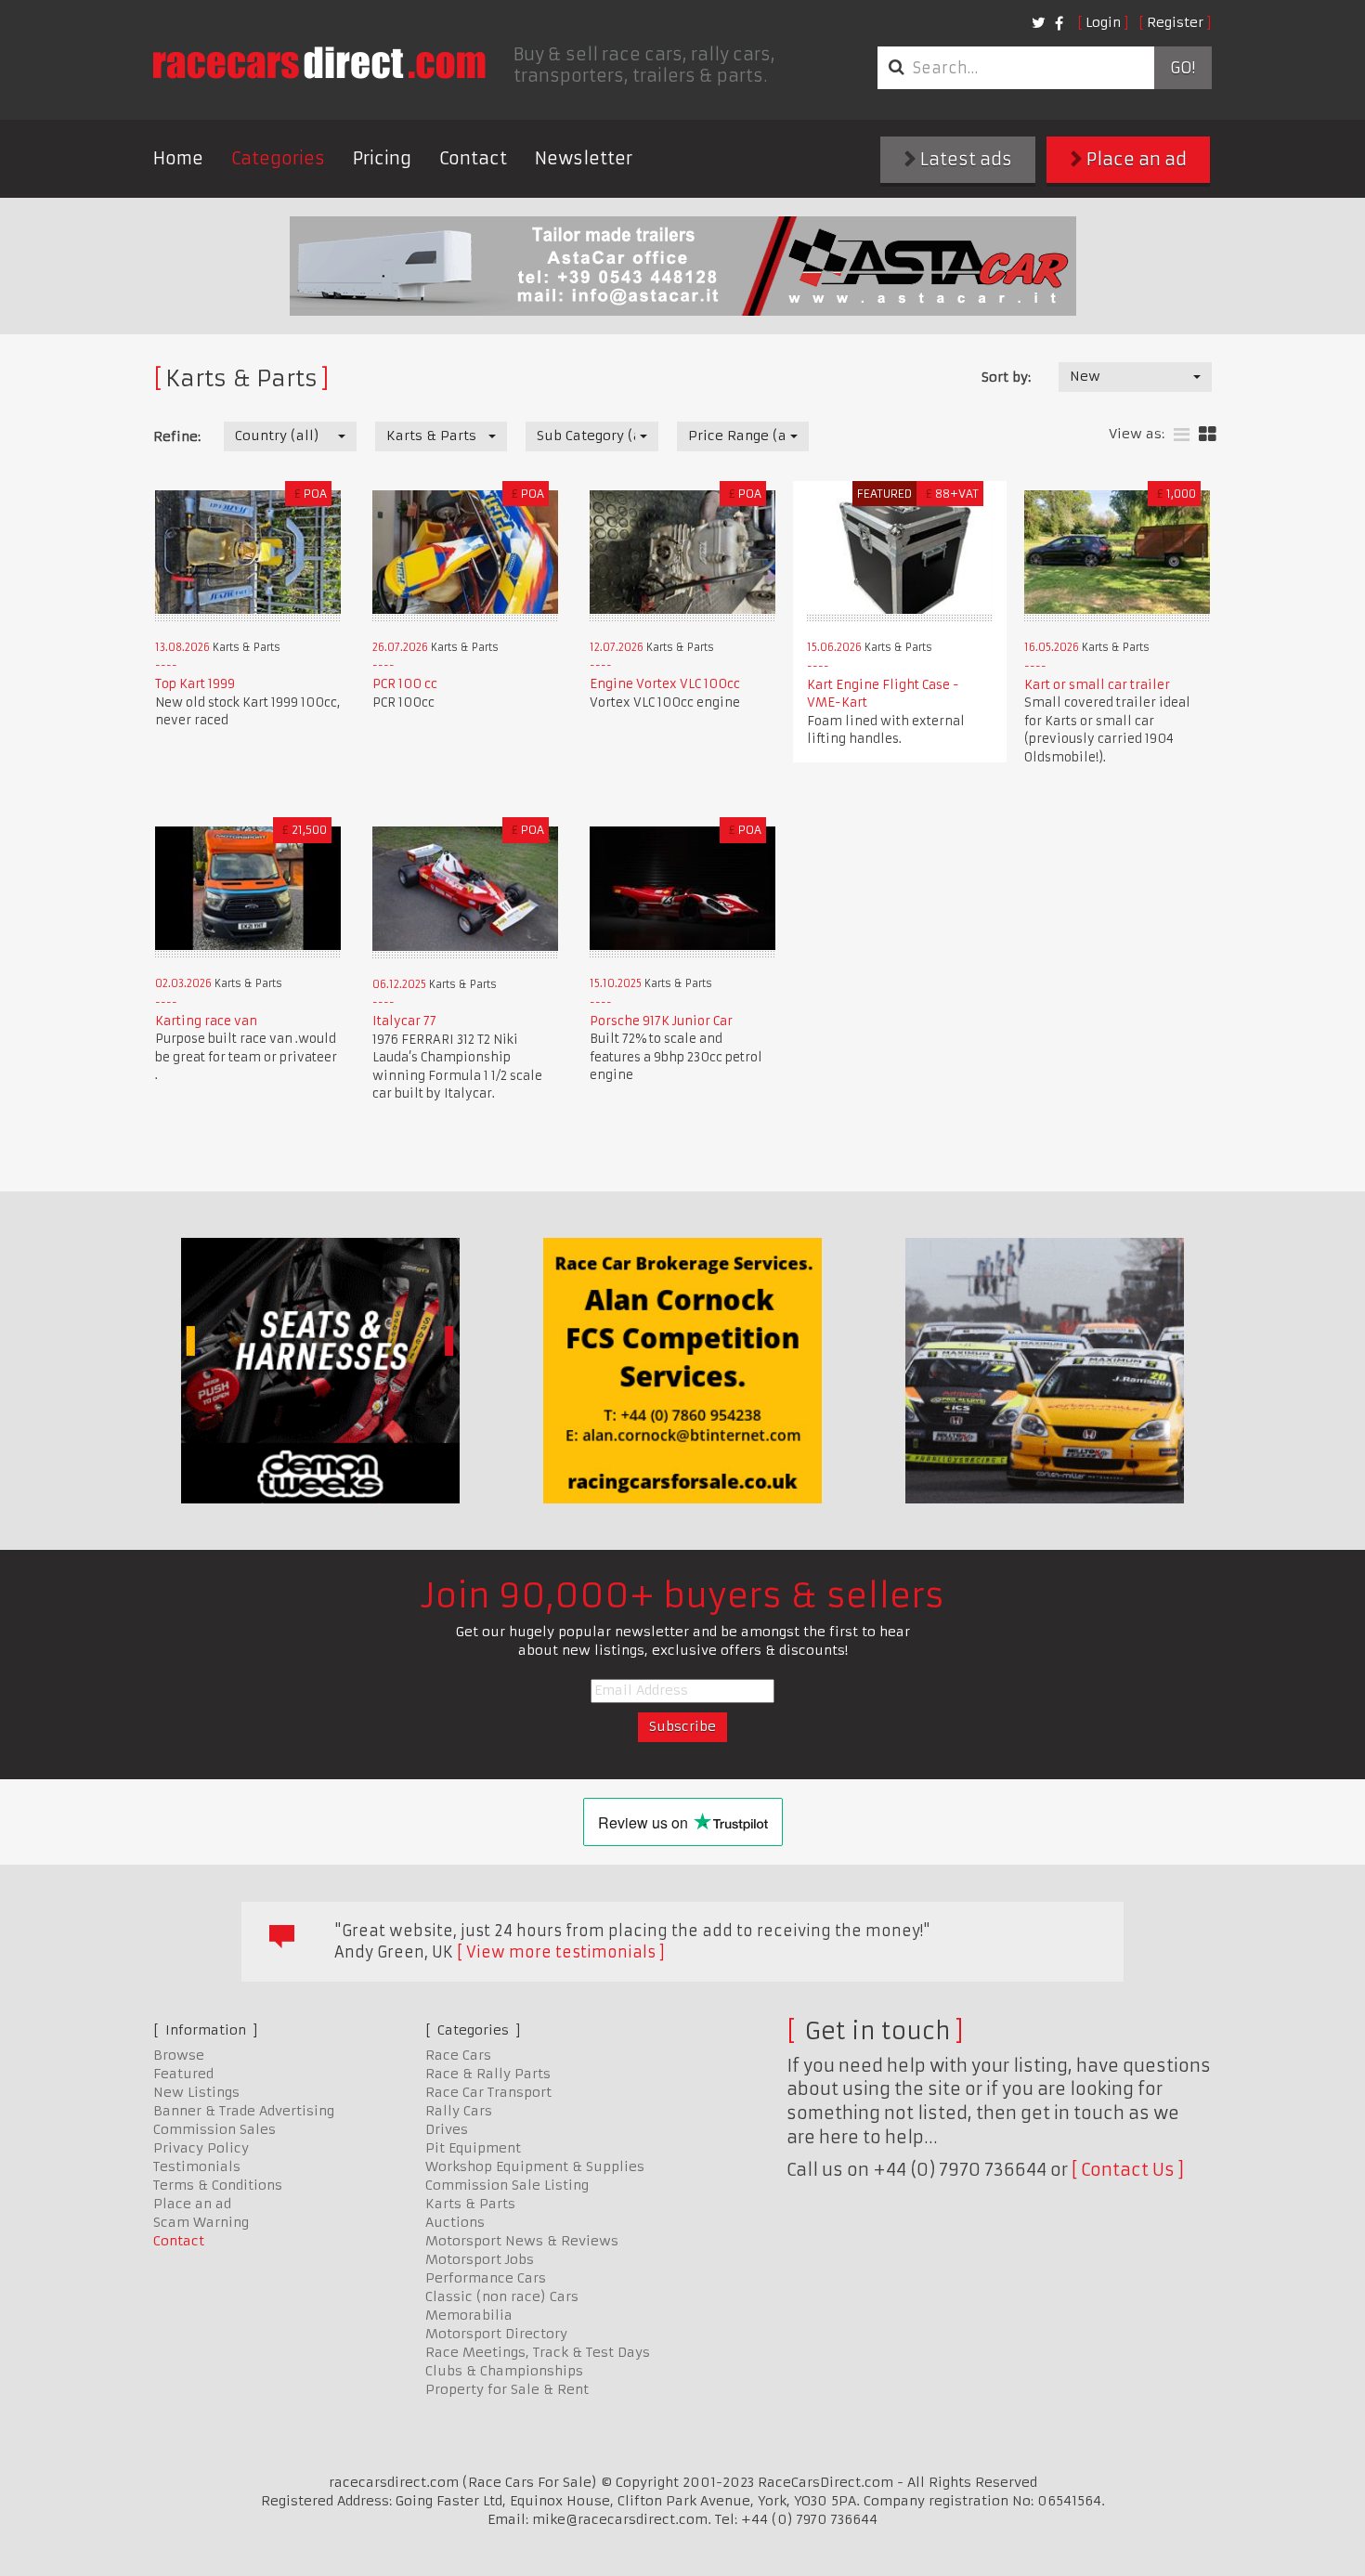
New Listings (196, 2092)
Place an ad (1135, 159)
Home (178, 158)
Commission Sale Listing (507, 2185)
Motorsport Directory (496, 2334)
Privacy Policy (201, 2148)
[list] (1182, 435)
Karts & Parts (470, 2204)
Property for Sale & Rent (507, 2389)
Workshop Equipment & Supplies (535, 2166)
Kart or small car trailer (1097, 685)
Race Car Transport (488, 2092)
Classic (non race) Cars (502, 2296)
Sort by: (1006, 377)
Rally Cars (459, 2111)
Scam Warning (201, 2222)
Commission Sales (214, 2129)
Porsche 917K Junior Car (661, 1021)
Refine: (177, 436)
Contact (473, 158)
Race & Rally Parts (488, 2074)
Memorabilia (469, 2315)
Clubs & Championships (504, 2371)
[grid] (1208, 435)
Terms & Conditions (218, 2185)
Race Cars (458, 2055)
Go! (1183, 68)
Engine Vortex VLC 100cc (665, 684)
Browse (179, 2055)
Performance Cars (486, 2278)
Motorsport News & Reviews (522, 2241)
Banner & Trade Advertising (244, 2111)
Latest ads (964, 159)
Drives (447, 2129)
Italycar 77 (404, 1021)
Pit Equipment (473, 2148)
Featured (183, 2074)
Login (1103, 22)
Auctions (455, 2222)
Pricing (382, 158)
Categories (278, 158)
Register (1175, 22)
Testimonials (197, 2166)
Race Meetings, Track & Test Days (538, 2352)
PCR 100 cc (405, 684)
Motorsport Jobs (480, 2259)
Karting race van (206, 1021)
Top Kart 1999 (195, 684)
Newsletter (584, 158)
